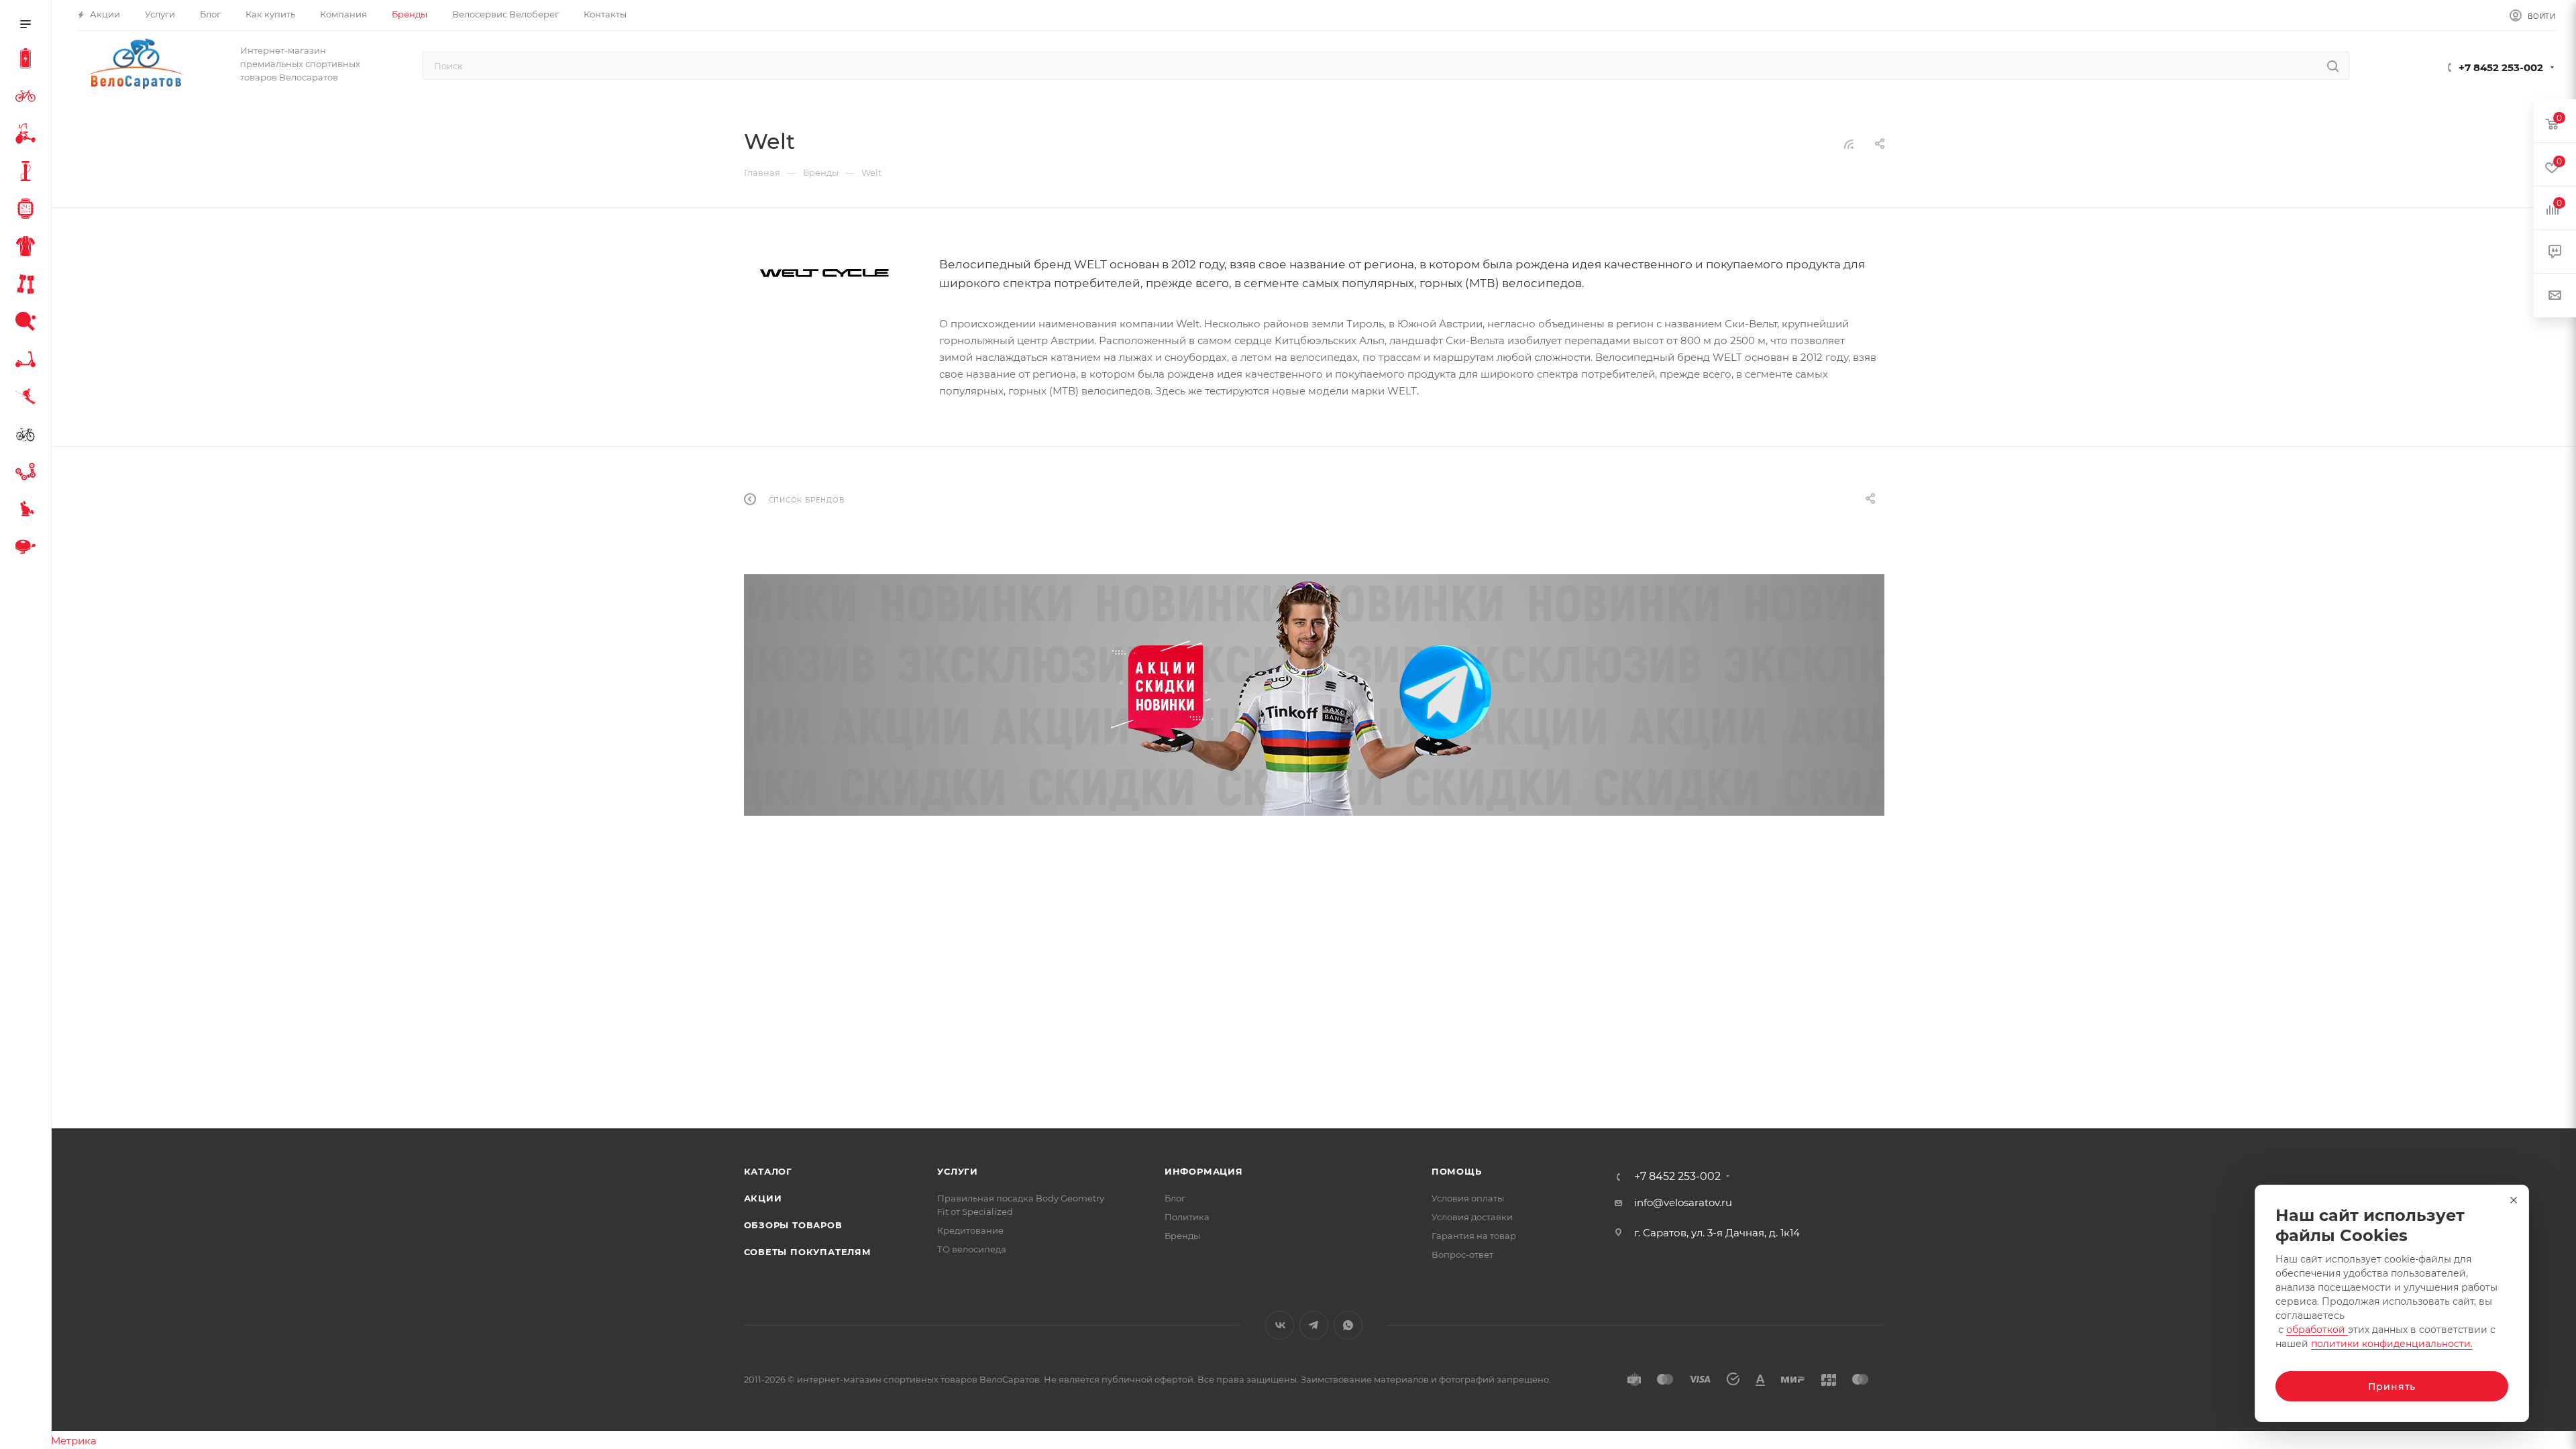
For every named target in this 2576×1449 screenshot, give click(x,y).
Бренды (1182, 1236)
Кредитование (970, 1230)
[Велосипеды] (28, 98)
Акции (763, 1198)
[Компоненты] (28, 474)
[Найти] (2333, 66)
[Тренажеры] (28, 286)
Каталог (768, 1171)
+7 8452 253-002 (2501, 67)
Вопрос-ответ (1462, 1254)
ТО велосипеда (972, 1249)
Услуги (958, 1171)
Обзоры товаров (793, 1225)
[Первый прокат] (28, 436)
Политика (1187, 1217)
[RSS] (1849, 144)
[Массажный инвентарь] (28, 511)
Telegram (1314, 1325)
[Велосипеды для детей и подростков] (28, 136)
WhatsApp (1348, 1325)
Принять (2392, 1387)
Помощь (1457, 1171)
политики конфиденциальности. (2392, 1344)
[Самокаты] (28, 361)
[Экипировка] (28, 248)
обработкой (2317, 1330)
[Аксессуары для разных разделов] (28, 549)
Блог (1175, 1198)
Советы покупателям (808, 1252)
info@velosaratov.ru (1683, 1202)
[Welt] (824, 273)
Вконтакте (1280, 1325)
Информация (1204, 1171)
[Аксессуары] (28, 173)
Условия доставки (1472, 1217)
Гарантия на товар (1474, 1236)
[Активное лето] (28, 323)
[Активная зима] (28, 398)
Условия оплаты (1468, 1198)
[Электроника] (28, 211)
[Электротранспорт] (28, 60)
